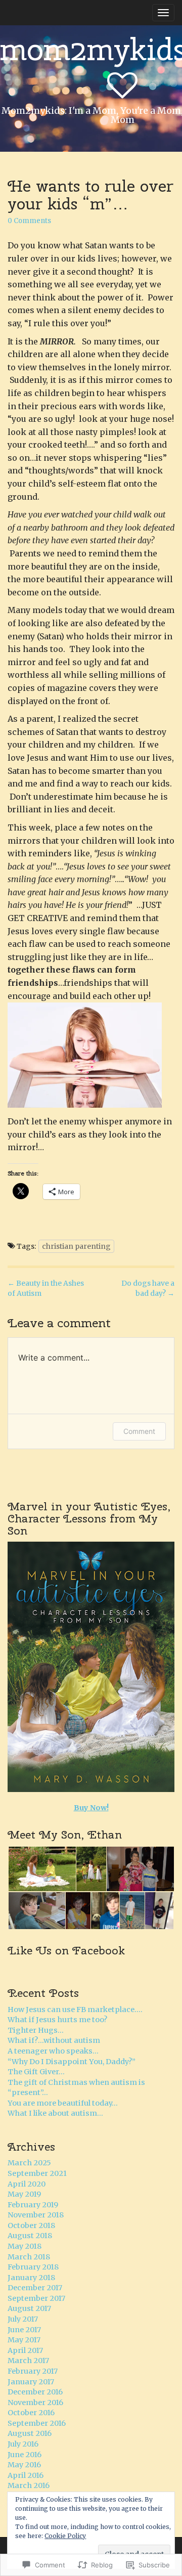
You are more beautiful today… (63, 2103)
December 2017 (35, 2288)
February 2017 (33, 2371)
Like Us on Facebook (66, 1950)
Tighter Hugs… (36, 2030)
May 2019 (24, 2194)
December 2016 (35, 2392)
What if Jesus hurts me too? (57, 2020)
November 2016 (35, 2403)
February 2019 (33, 2205)
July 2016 (23, 2444)
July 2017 (23, 2319)
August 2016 (30, 2433)
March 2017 (28, 2361)
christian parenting (76, 1246)
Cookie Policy (65, 2536)
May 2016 (24, 2465)
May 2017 (24, 2340)
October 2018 (31, 2225)
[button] (41, 1869)
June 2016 (25, 2455)
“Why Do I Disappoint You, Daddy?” (72, 2062)
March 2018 (29, 2257)
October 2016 (31, 2413)
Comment (139, 1431)
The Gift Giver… (36, 2072)
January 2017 (31, 2382)
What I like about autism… (55, 2113)
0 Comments (29, 221)
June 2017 (24, 2330)
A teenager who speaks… (53, 2051)
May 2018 (25, 2246)
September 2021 (37, 2173)
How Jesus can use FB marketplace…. (75, 2010)
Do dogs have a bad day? (148, 1288)
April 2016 (26, 2475)
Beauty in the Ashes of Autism (46, 1288)
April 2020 (27, 2184)
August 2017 (29, 2308)
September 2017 (36, 2298)
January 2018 (31, 2278)
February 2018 (33, 2267)
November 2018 (36, 2215)
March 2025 (29, 2163)
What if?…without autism (54, 2040)
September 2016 (37, 2423)
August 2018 (30, 2236)
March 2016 (29, 2485)
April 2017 (25, 2350)
